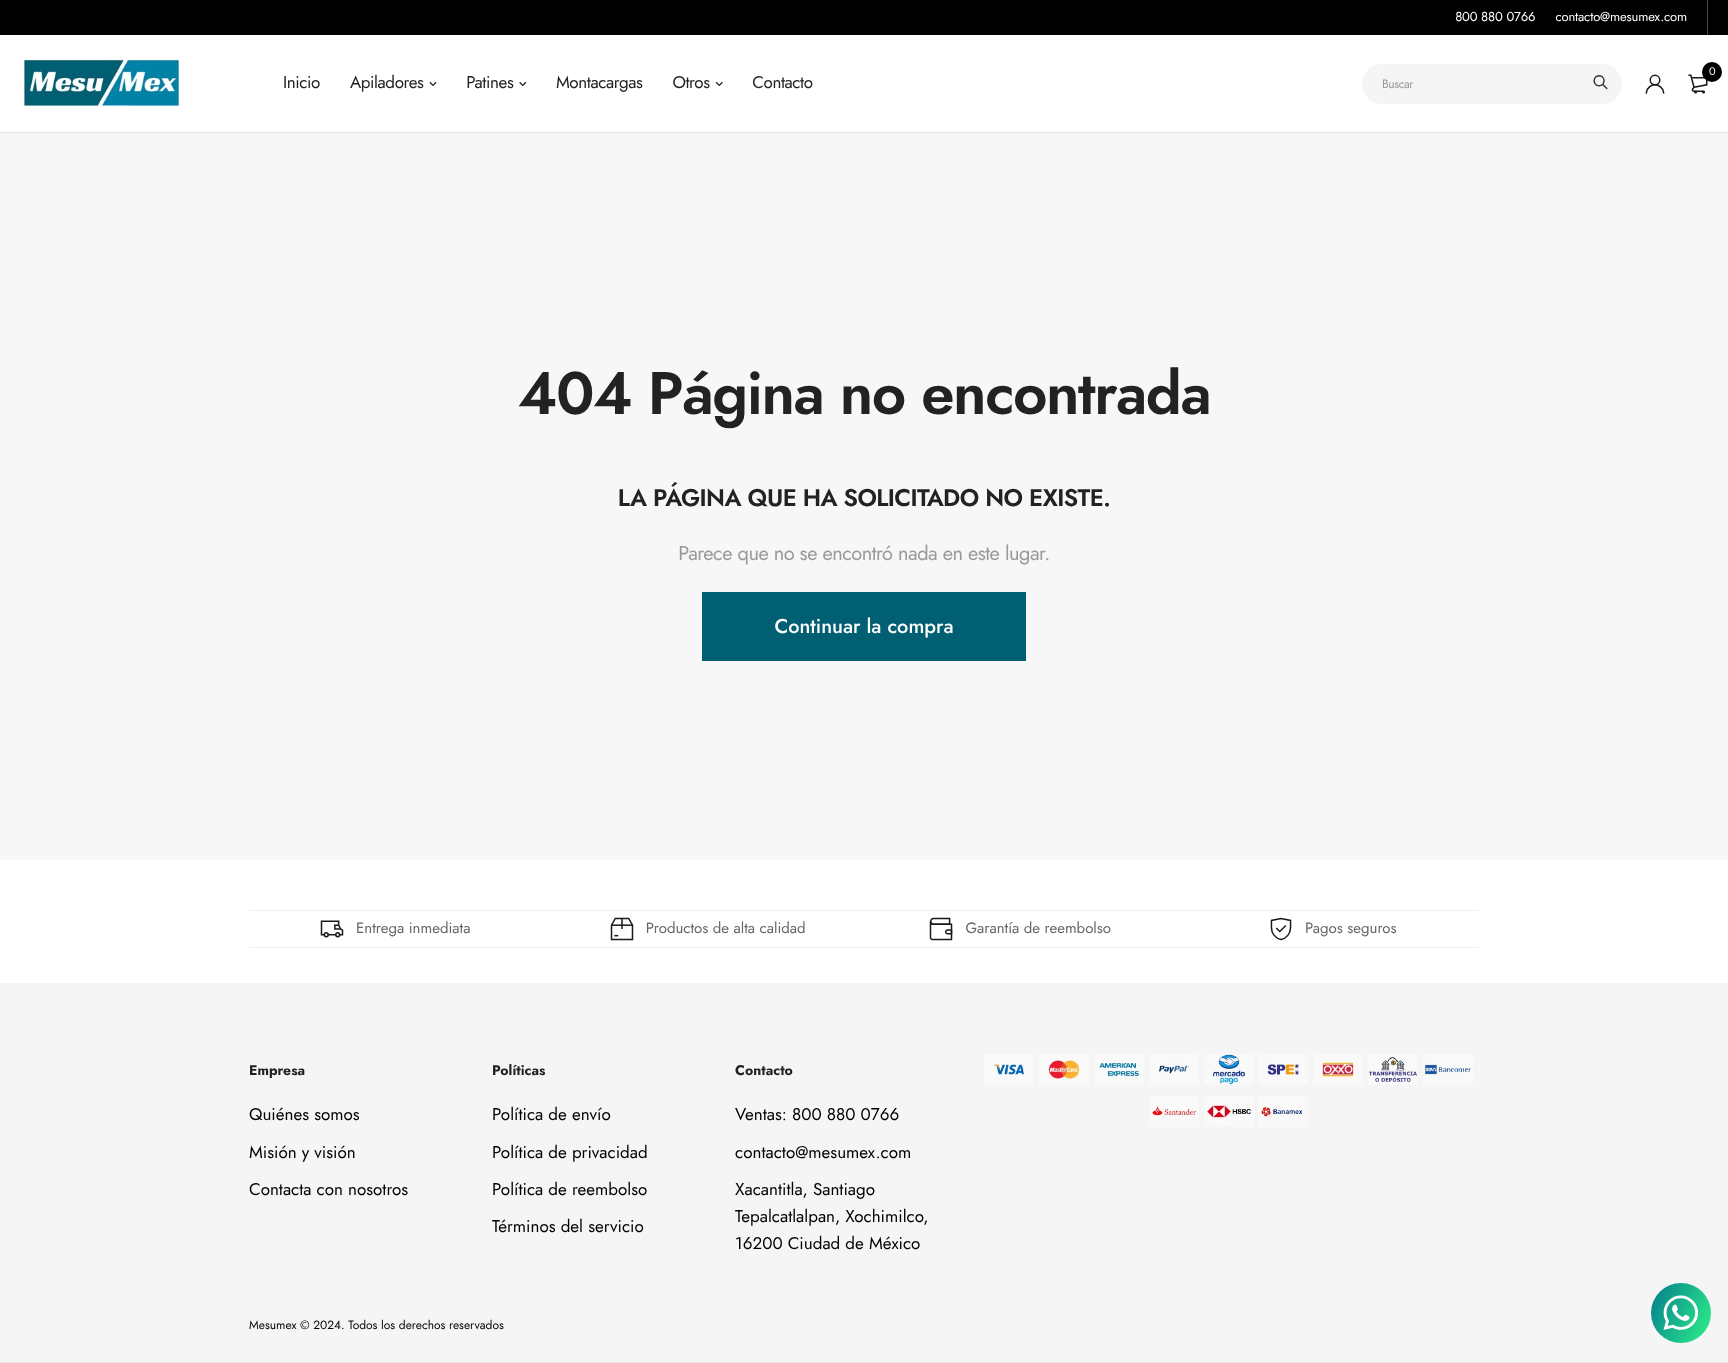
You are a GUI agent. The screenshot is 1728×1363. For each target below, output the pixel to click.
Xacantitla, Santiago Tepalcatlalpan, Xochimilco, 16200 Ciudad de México (831, 1217)
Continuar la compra (863, 626)
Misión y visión (302, 1152)
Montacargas (599, 83)
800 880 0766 (1495, 16)
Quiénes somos (304, 1115)
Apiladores (387, 83)
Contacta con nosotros (328, 1190)
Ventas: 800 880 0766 (817, 1115)
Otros (690, 83)
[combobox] (1492, 84)
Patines (489, 83)
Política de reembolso (569, 1190)
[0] (1698, 84)
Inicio (301, 83)
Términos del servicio (568, 1227)
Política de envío (551, 1115)
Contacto (782, 83)
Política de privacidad (570, 1152)
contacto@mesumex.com (1621, 16)
